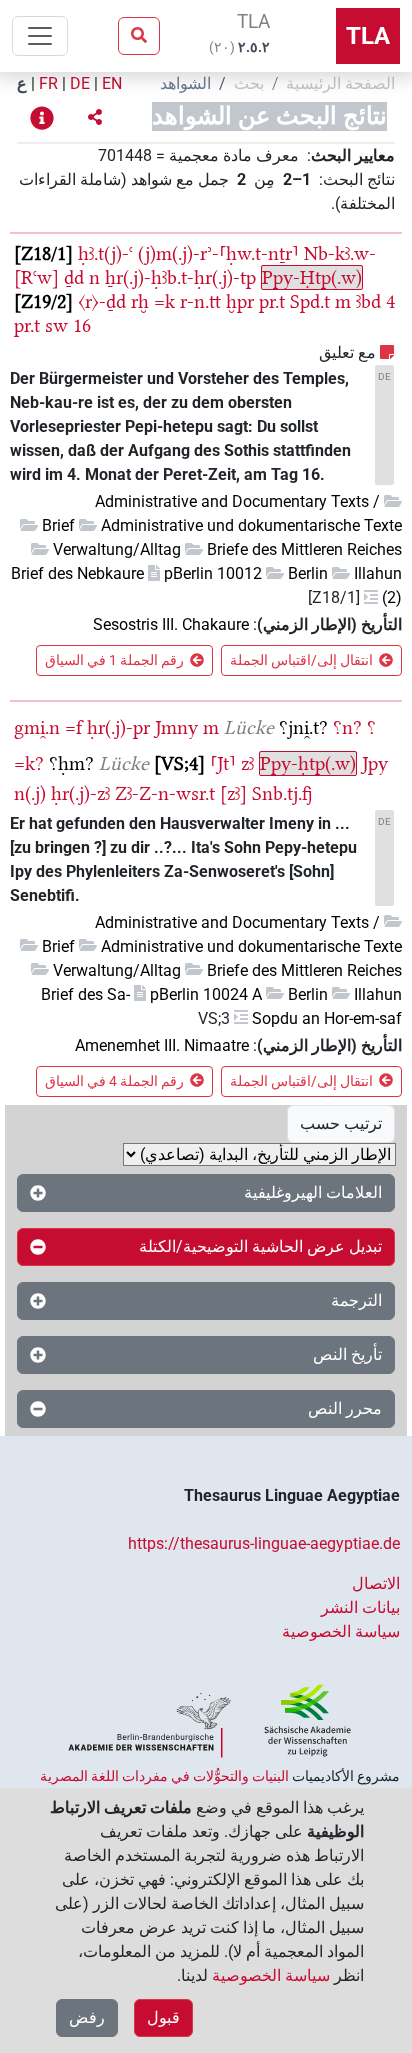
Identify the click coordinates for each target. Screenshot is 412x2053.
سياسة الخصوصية (341, 1631)
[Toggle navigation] (40, 36)
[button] (95, 118)
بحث (249, 83)
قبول (163, 2017)
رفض (87, 2017)
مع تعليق (347, 352)
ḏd (74, 277)
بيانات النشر (360, 1607)
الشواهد (185, 83)
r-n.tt (200, 301)
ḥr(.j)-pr (118, 727)
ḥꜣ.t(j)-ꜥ (105, 253)
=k (164, 301)
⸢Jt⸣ (223, 763)
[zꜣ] (233, 793)
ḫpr (240, 301)
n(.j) (30, 793)
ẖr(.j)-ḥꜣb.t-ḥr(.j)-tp (180, 277)
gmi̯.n (37, 727)
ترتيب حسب (341, 1123)
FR (48, 83)
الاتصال (376, 1583)
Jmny (176, 727)
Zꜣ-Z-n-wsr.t (165, 793)
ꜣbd (368, 301)
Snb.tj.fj (282, 793)
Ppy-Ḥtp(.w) (312, 277)
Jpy (375, 763)
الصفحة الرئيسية (340, 83)
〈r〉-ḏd (102, 301)
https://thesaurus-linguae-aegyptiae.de (264, 1543)
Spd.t (310, 301)
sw (56, 325)
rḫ (140, 301)
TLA (368, 36)
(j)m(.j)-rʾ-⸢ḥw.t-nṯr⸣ (218, 253)
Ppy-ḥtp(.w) (308, 763)
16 (82, 325)
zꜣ (247, 763)
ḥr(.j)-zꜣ (80, 793)
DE (80, 83)
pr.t (272, 301)
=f (73, 727)
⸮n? (347, 727)
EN (112, 83)
